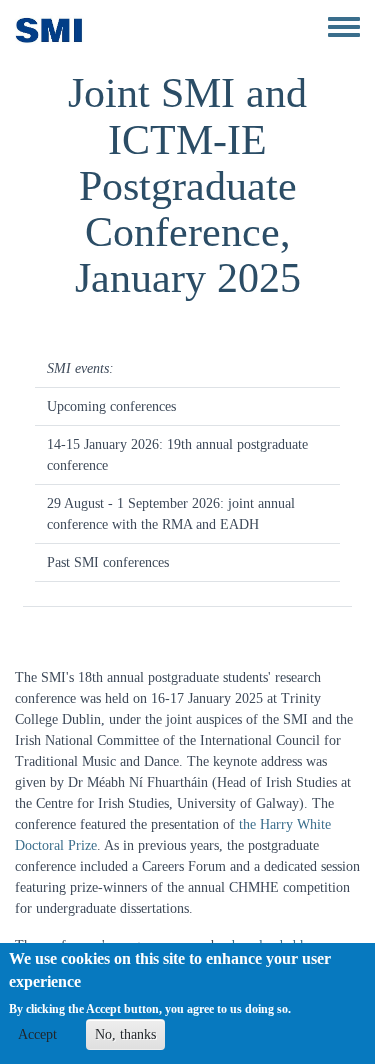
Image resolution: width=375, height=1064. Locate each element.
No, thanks (125, 1034)
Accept (37, 1034)
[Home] (49, 30)
